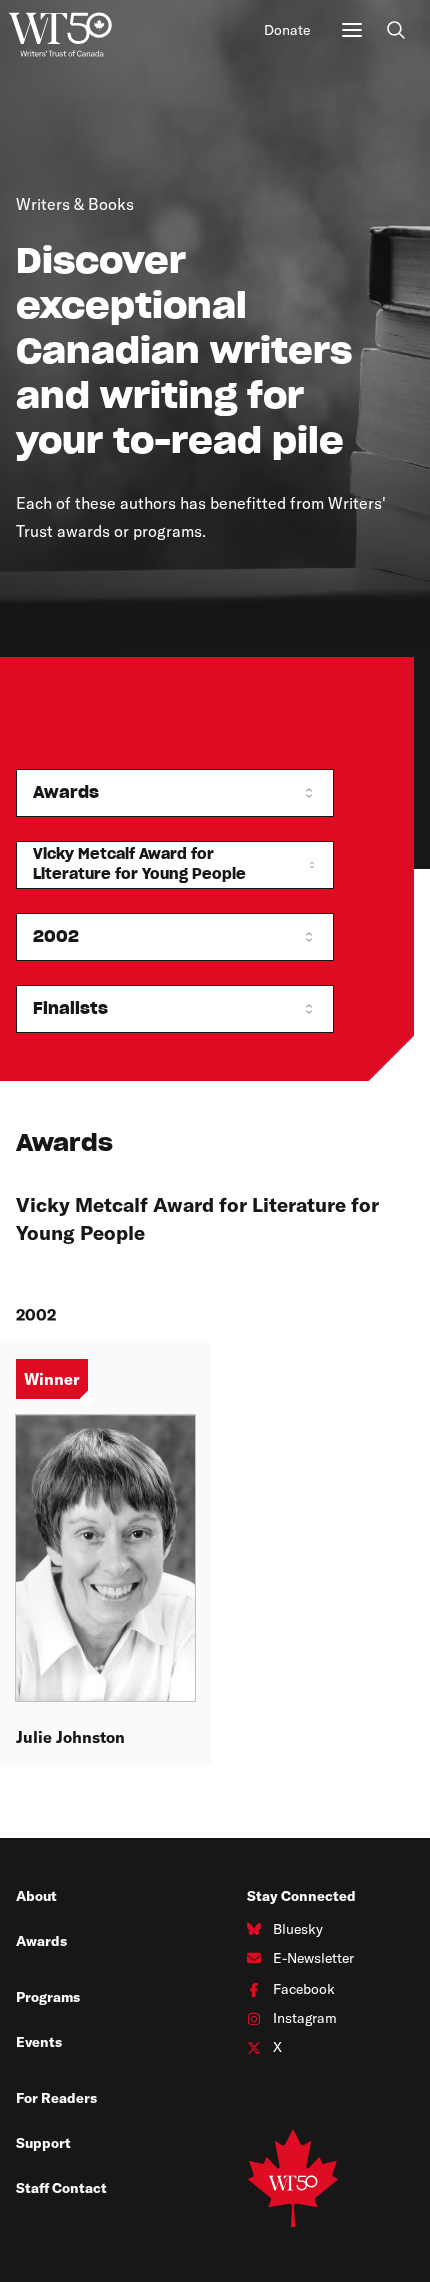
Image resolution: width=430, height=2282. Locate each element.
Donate (287, 30)
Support (43, 2143)
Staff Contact (61, 2188)
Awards (41, 1941)
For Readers (56, 2098)
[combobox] (175, 793)
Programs (48, 1997)
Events (39, 2042)
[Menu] (352, 30)
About (36, 1896)
